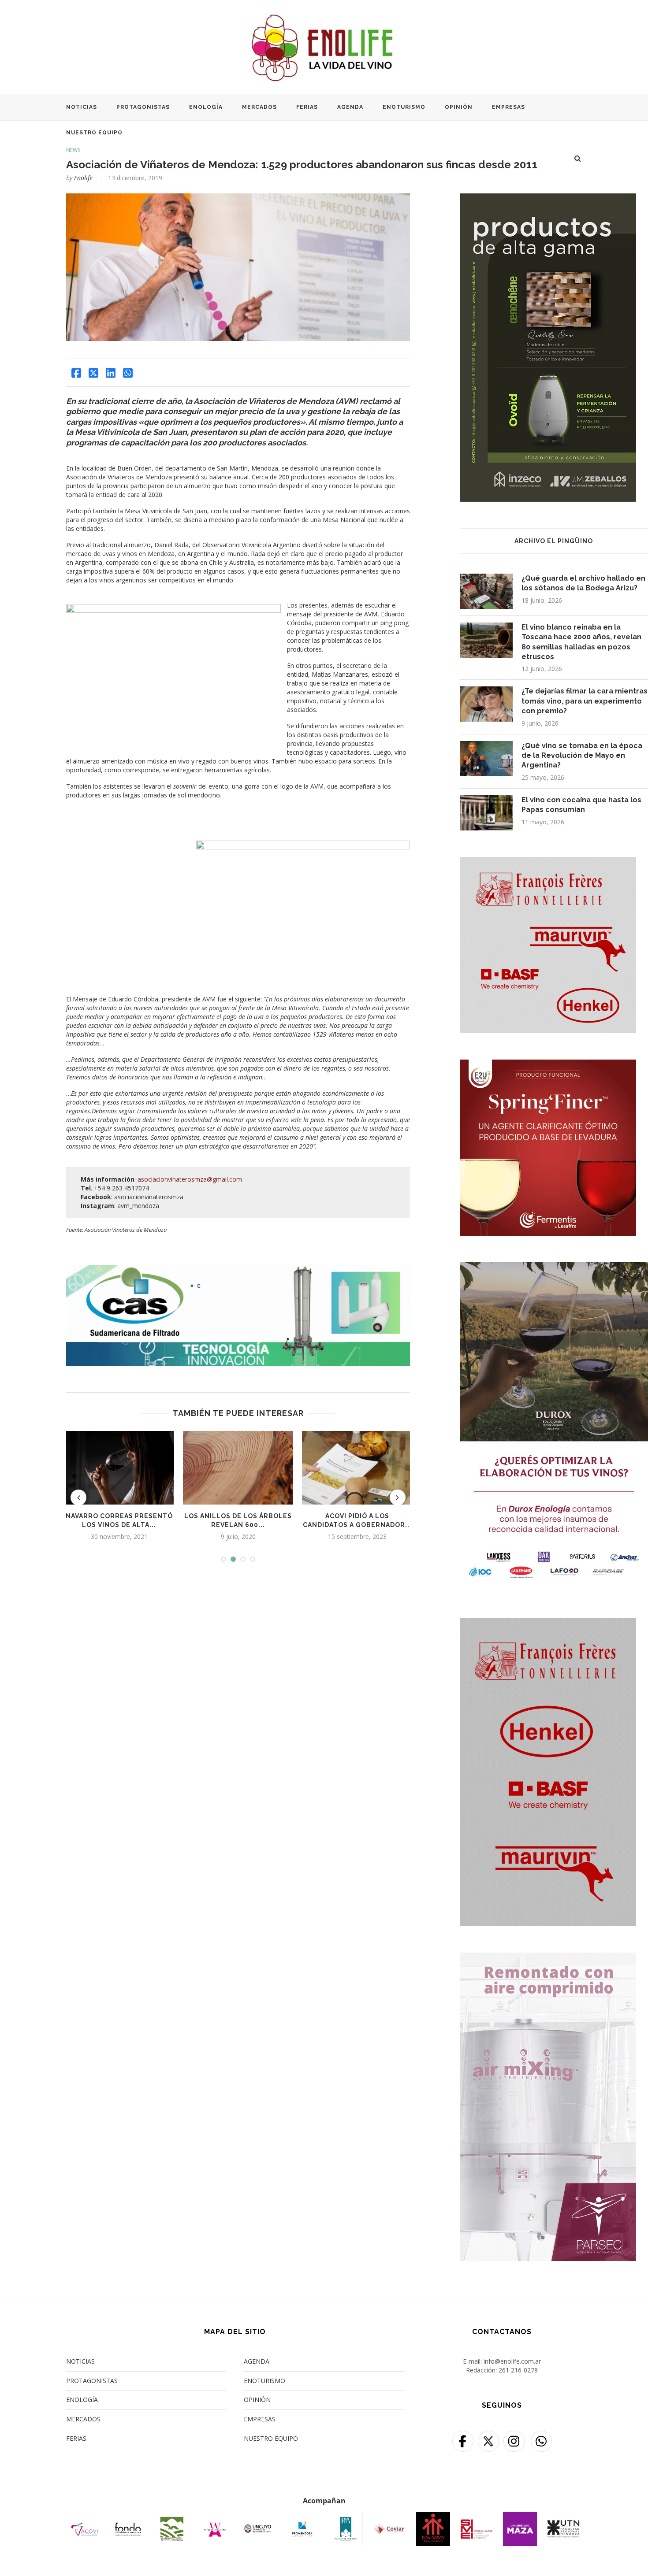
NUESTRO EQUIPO (94, 133)
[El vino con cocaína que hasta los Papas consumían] (486, 813)
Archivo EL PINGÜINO (554, 541)
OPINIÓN (459, 107)
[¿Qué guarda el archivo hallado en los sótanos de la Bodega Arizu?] (486, 591)
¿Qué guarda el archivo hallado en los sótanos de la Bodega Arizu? (583, 583)
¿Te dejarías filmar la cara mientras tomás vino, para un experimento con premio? (585, 701)
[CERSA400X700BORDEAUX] (548, 1623)
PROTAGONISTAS (143, 107)
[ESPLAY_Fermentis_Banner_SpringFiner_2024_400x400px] (548, 1065)
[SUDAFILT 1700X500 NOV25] (238, 1269)
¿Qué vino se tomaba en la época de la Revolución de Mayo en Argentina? (582, 756)
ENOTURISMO (404, 107)
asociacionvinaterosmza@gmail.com (190, 1179)
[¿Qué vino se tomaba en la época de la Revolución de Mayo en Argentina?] (486, 759)
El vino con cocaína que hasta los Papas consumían (581, 805)
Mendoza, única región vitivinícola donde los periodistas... (238, 1525)
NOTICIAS (82, 107)
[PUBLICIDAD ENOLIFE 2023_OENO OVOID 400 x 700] (548, 199)
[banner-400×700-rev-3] (548, 1958)
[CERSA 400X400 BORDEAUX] (548, 862)
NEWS (73, 150)
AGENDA (350, 107)
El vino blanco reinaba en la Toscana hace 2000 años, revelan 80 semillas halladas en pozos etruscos (581, 642)
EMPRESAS (508, 107)
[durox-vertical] (554, 1268)
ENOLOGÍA (206, 107)
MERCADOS (259, 107)
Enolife (83, 178)
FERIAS (307, 107)
